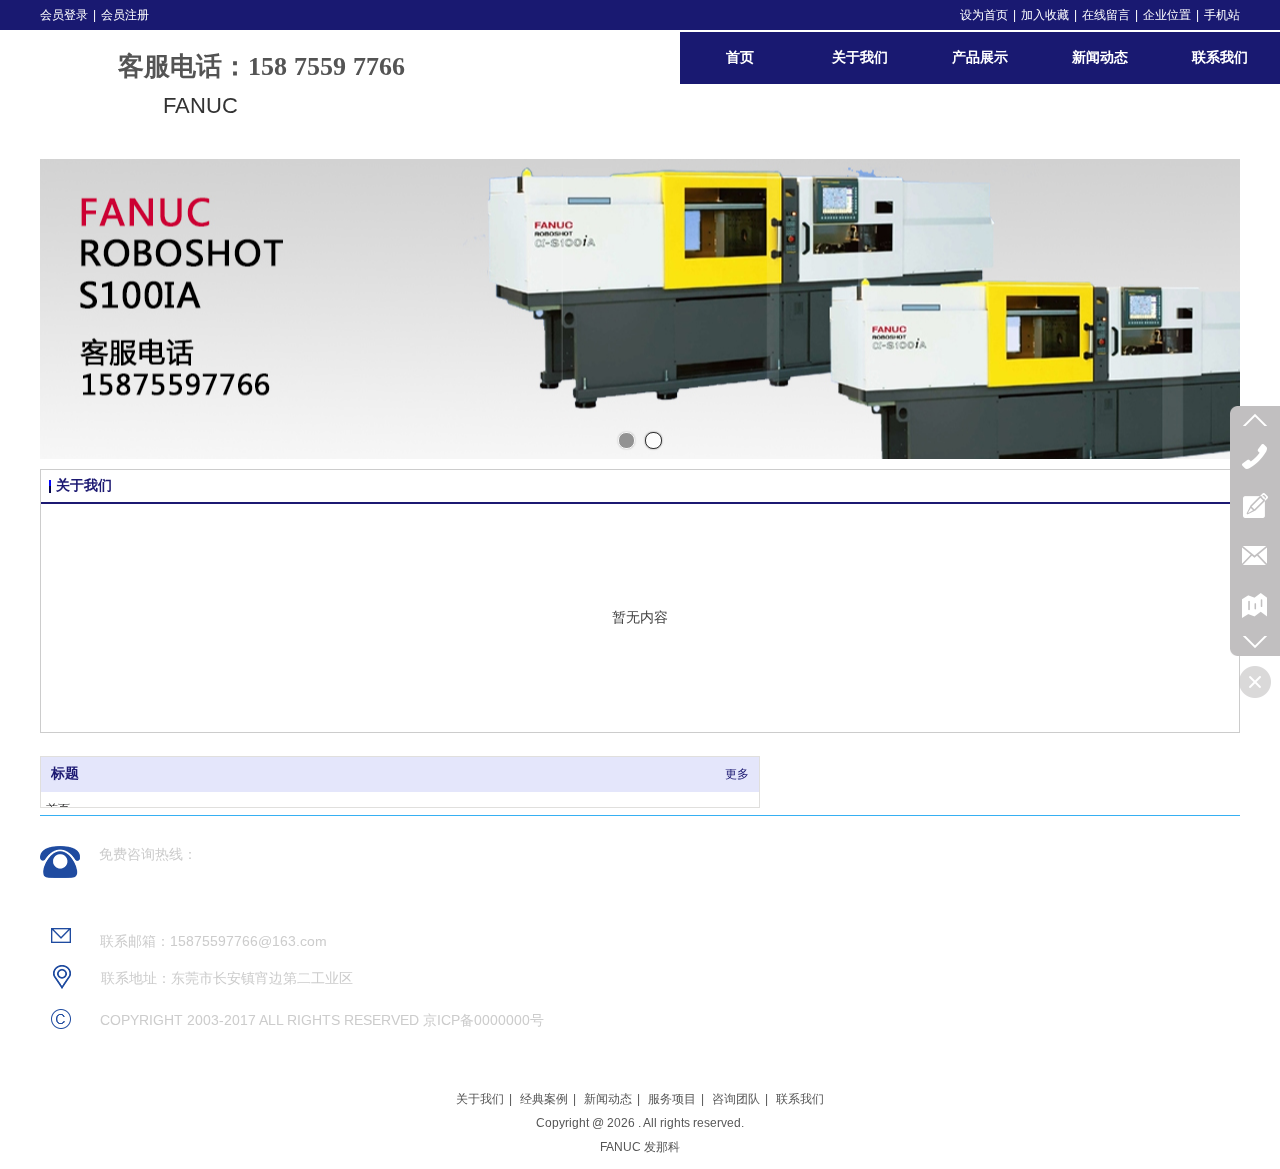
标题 (65, 773)
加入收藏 (1045, 15)
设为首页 (984, 15)
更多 (737, 774)
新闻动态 (608, 1099)
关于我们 (480, 1099)
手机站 (1222, 15)
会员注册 (125, 15)
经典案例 (544, 1099)
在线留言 (1106, 15)
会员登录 (64, 15)
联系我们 (800, 1099)
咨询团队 (736, 1099)
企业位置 (1167, 15)
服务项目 (672, 1099)
